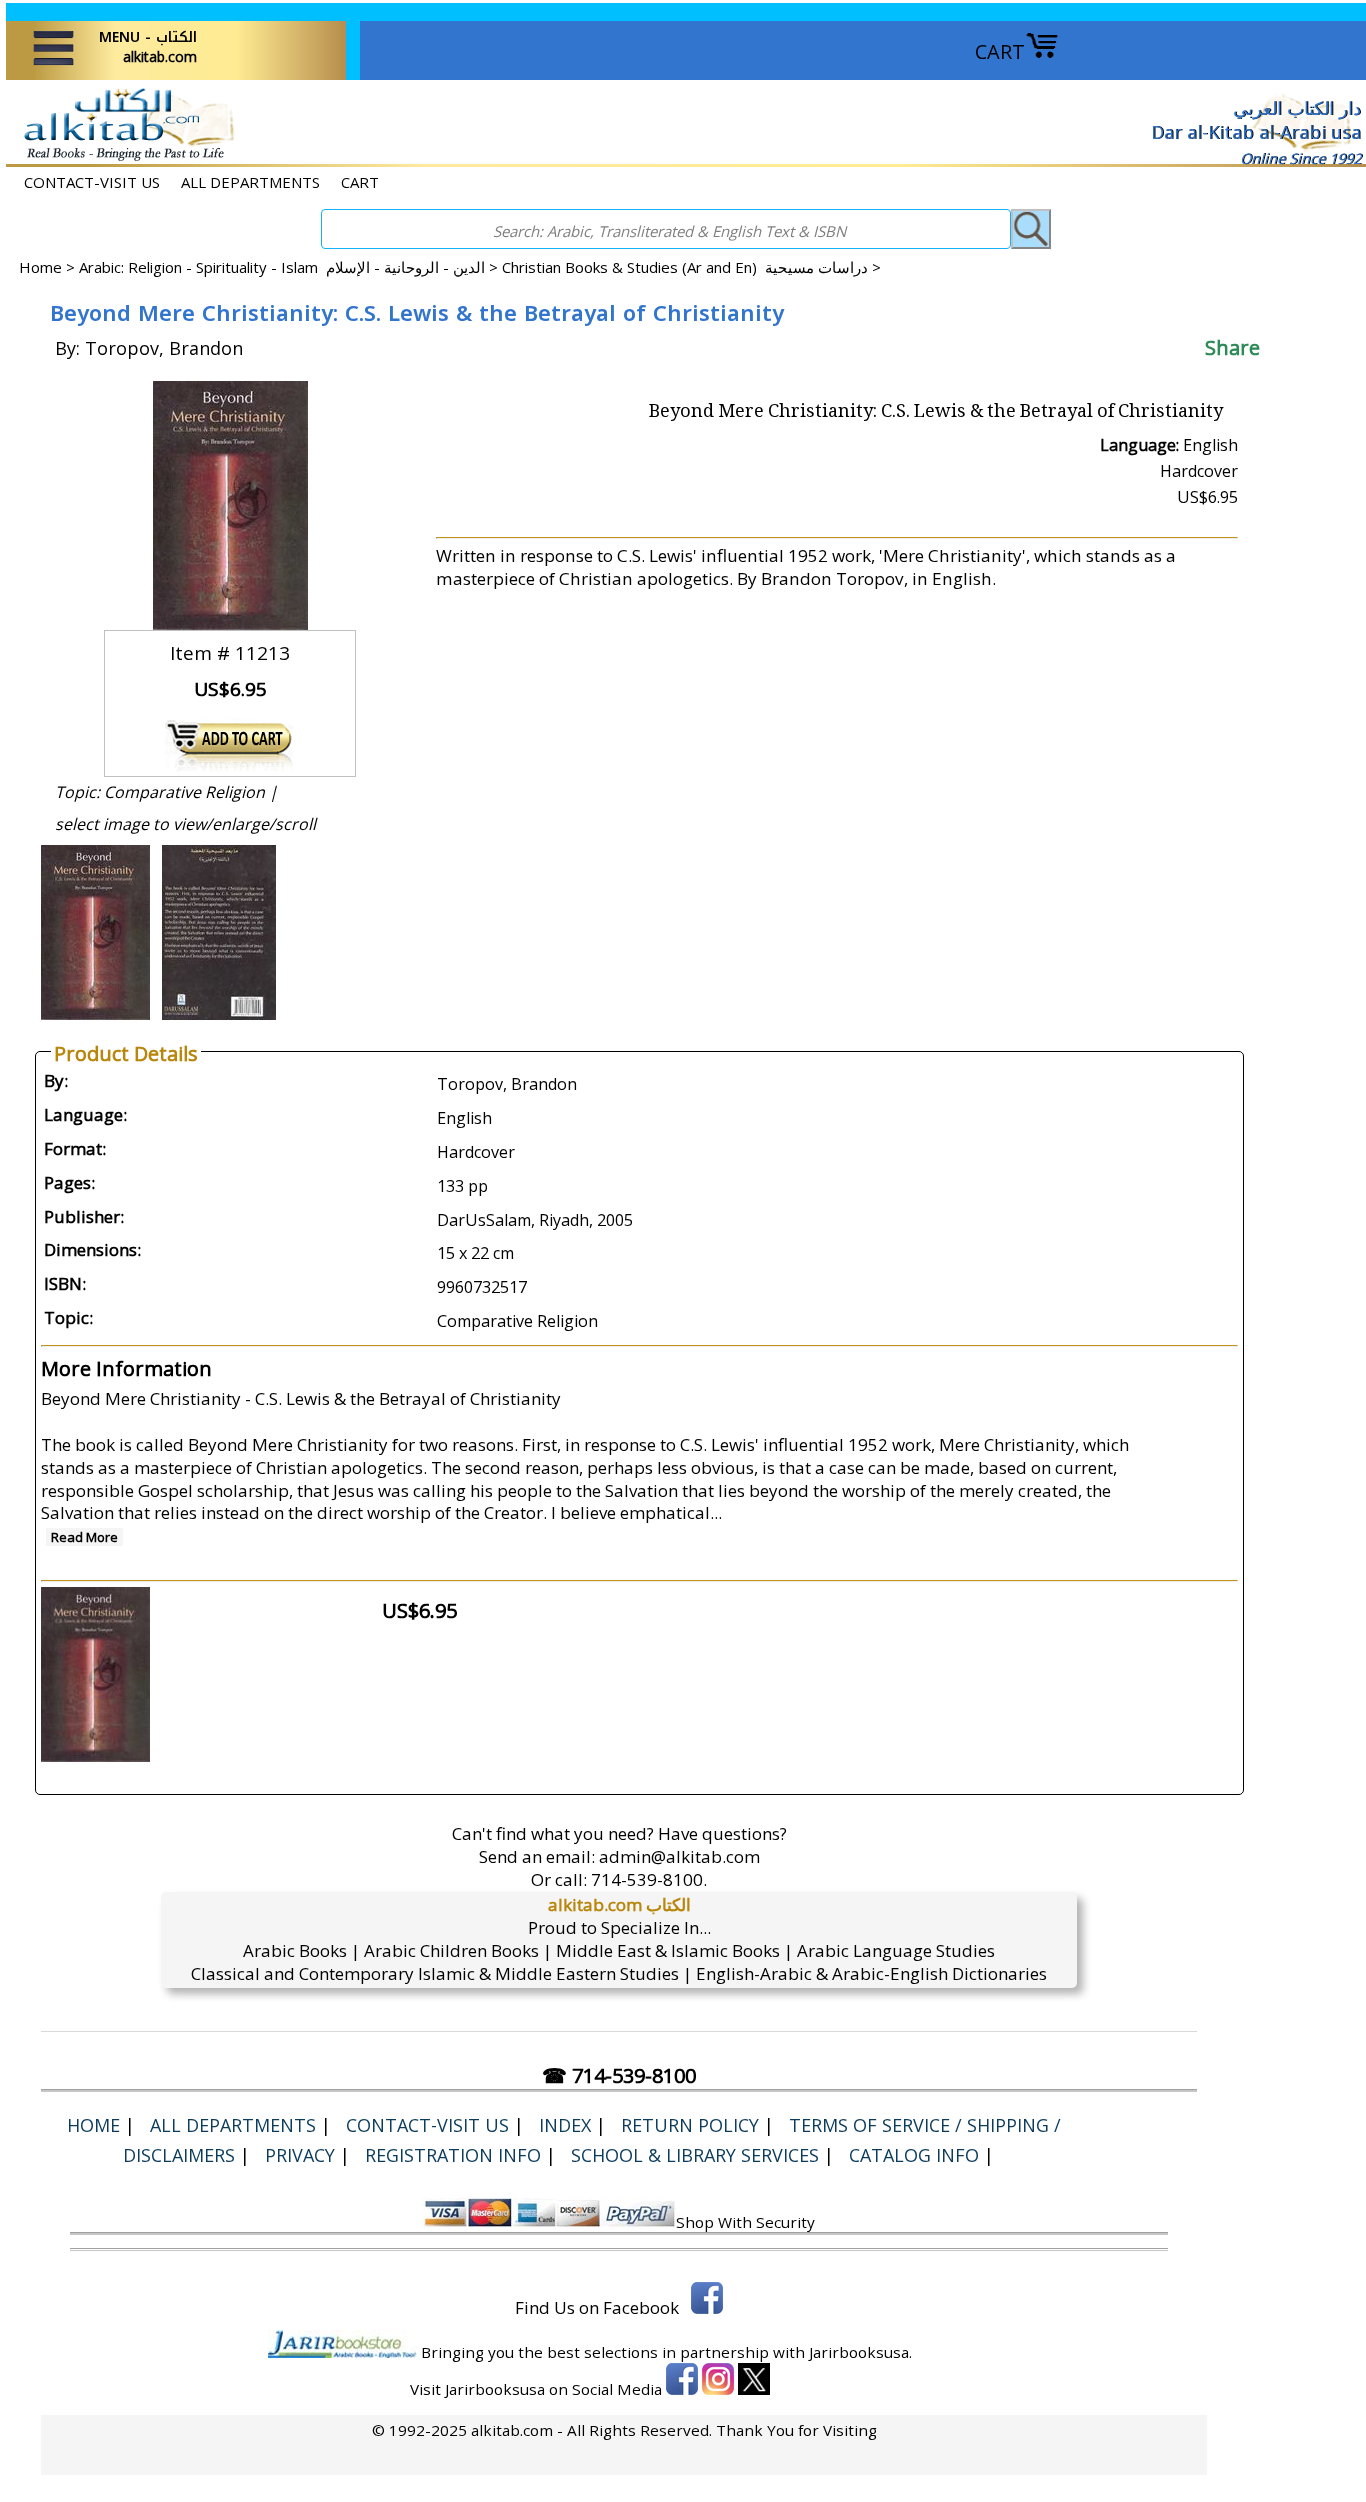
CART (1000, 51)
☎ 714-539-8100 (619, 2075)
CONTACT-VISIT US (92, 182)
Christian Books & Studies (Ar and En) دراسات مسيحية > (691, 267)
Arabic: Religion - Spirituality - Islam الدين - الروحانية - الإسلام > (290, 267)
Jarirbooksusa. (860, 2352)
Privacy (300, 2155)
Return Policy (690, 2125)
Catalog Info (914, 2155)
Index (565, 2125)
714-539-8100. (649, 1879)
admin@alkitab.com (679, 1856)
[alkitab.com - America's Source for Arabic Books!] (123, 158)
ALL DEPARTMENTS (250, 182)
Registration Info (453, 2155)
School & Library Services (695, 2155)
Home (40, 267)
